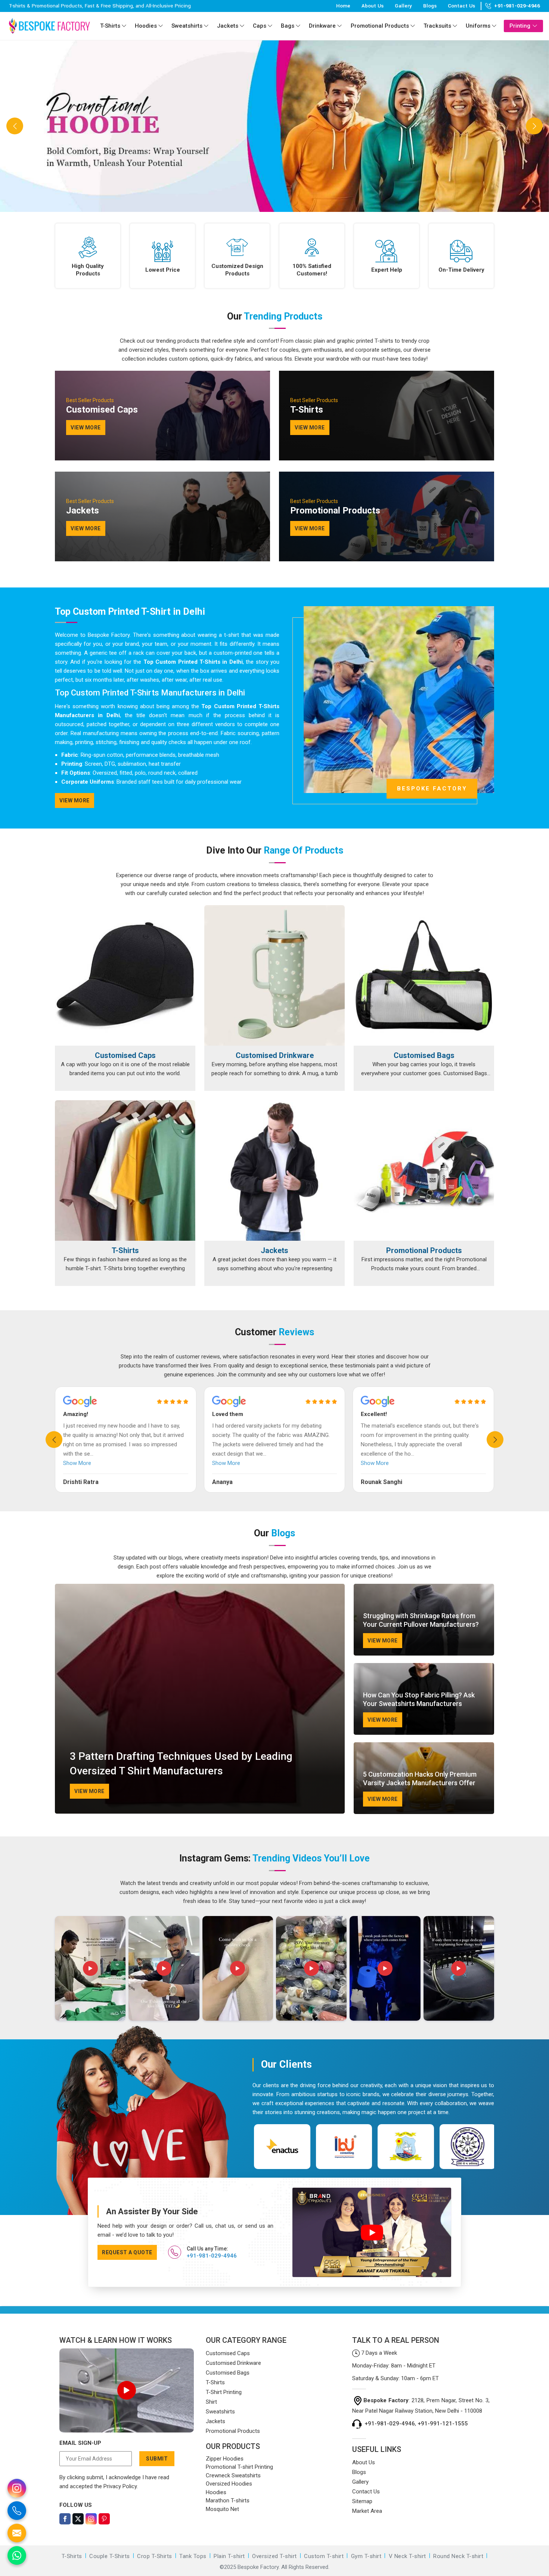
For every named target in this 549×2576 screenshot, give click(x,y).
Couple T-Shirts (110, 2556)
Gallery (403, 6)
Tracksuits (437, 26)
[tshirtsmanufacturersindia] (124, 26)
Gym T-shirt (366, 2556)
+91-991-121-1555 (443, 2424)
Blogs (430, 6)
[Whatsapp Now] (17, 2555)
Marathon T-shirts (228, 2501)
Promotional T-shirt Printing (239, 2467)
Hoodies (146, 26)
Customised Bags (424, 1055)
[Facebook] (65, 2519)
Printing (520, 26)
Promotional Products (380, 26)
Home (343, 6)
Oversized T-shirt (274, 2556)
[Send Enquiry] (17, 2533)
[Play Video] (127, 2390)
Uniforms (478, 26)
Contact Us (461, 6)
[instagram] (17, 2488)
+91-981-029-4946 (517, 6)
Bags (288, 26)
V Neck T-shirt (407, 2556)
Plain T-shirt (229, 2556)
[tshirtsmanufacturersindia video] (90, 1968)
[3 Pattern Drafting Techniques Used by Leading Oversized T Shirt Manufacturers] (200, 1699)
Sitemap (362, 2501)
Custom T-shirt (324, 2556)
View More (75, 800)
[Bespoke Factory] (49, 26)
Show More (77, 1463)
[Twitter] (78, 2519)
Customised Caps (125, 1055)
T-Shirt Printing (224, 2392)
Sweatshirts (187, 26)
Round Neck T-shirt (458, 2556)
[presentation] (54, 1440)
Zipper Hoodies (225, 2459)
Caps (260, 26)
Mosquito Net (222, 2509)
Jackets (228, 26)
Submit (157, 2459)
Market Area (367, 2511)
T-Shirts (110, 26)
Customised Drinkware (275, 1055)
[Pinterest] (104, 2519)
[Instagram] (91, 2519)
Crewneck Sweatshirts (233, 2475)
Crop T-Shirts (155, 2556)
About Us (373, 6)
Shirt (211, 2402)
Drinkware (322, 26)
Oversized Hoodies (229, 2484)
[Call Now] (17, 2511)
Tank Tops (193, 2556)
